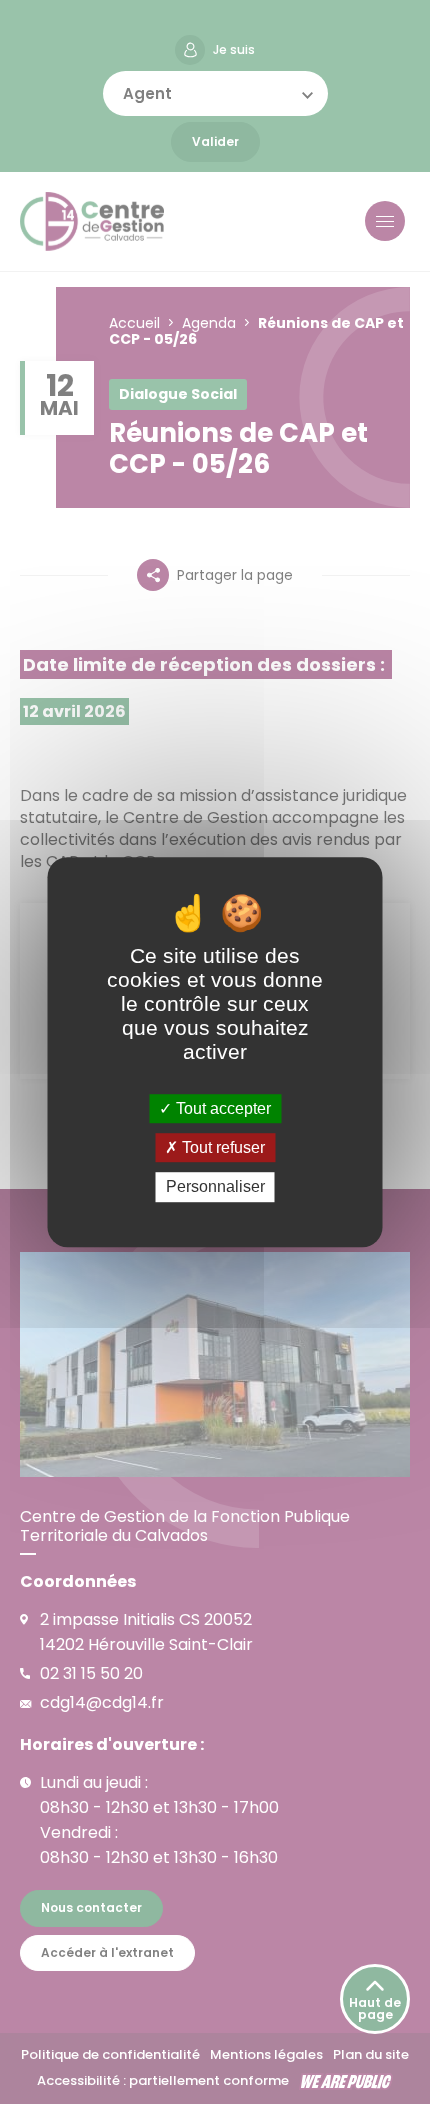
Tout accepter (221, 1108)
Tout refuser (221, 1147)
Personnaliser (215, 1187)
